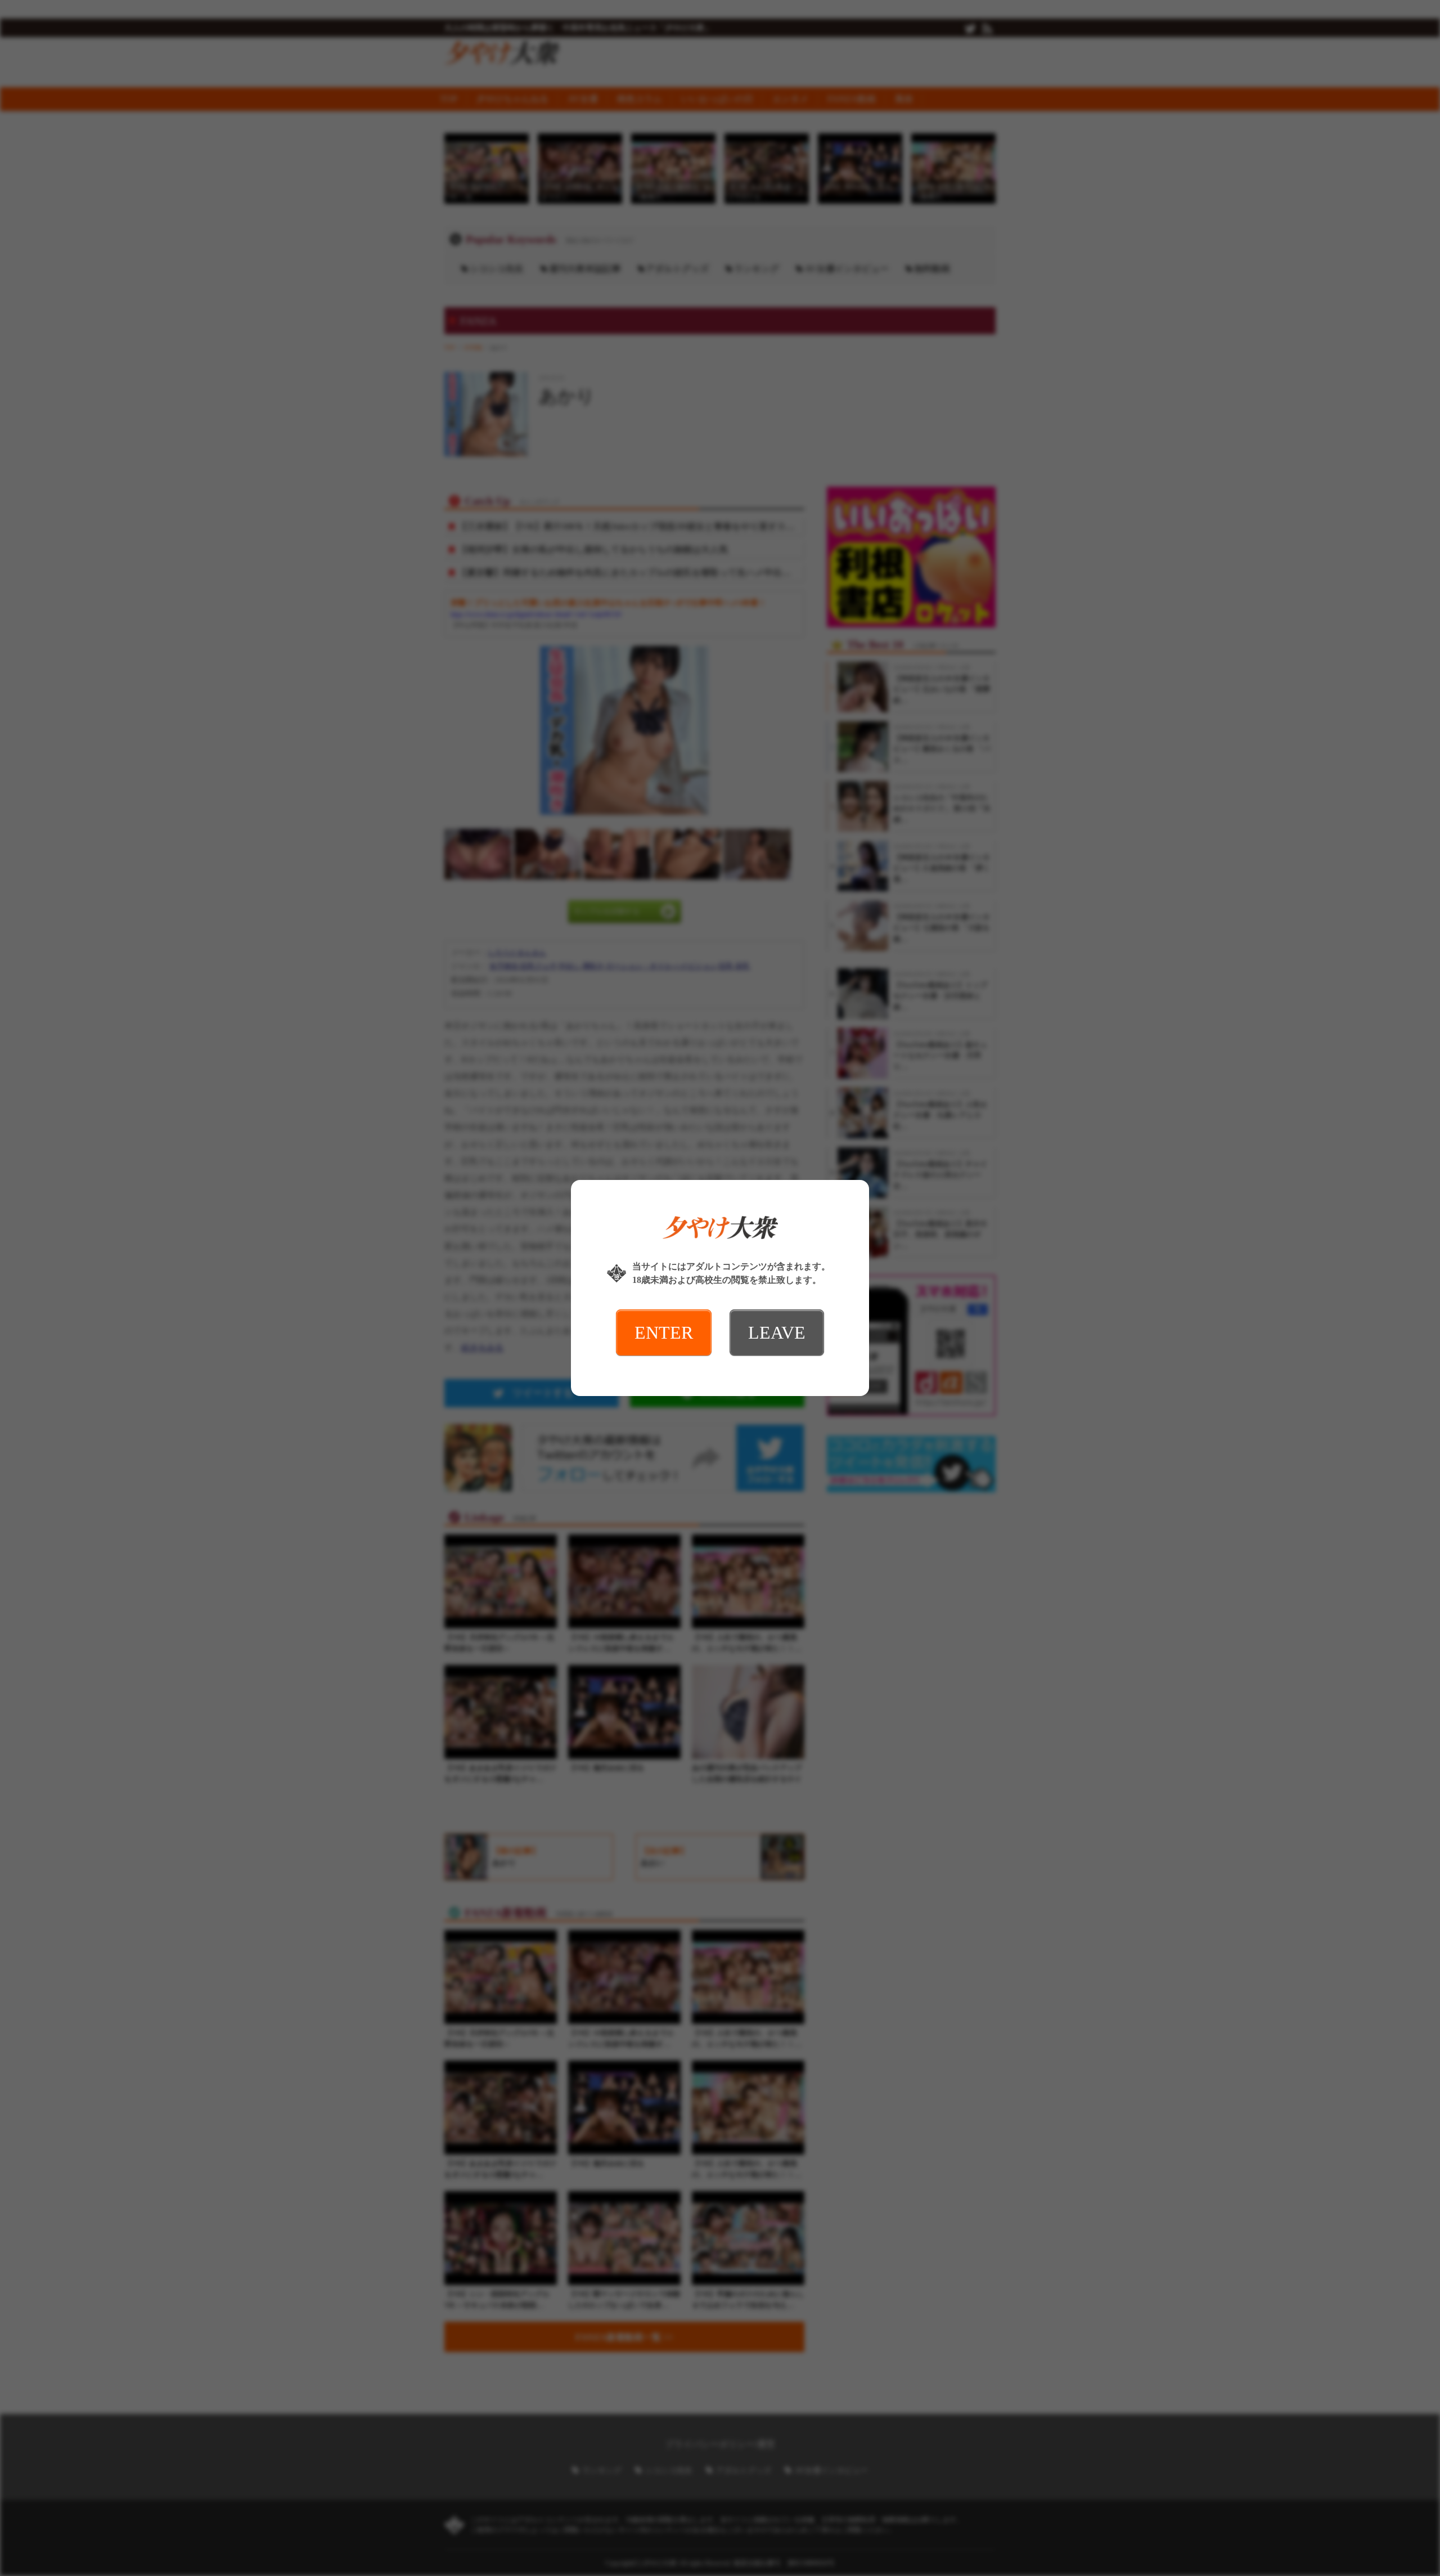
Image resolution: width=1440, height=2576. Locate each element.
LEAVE (777, 1332)
